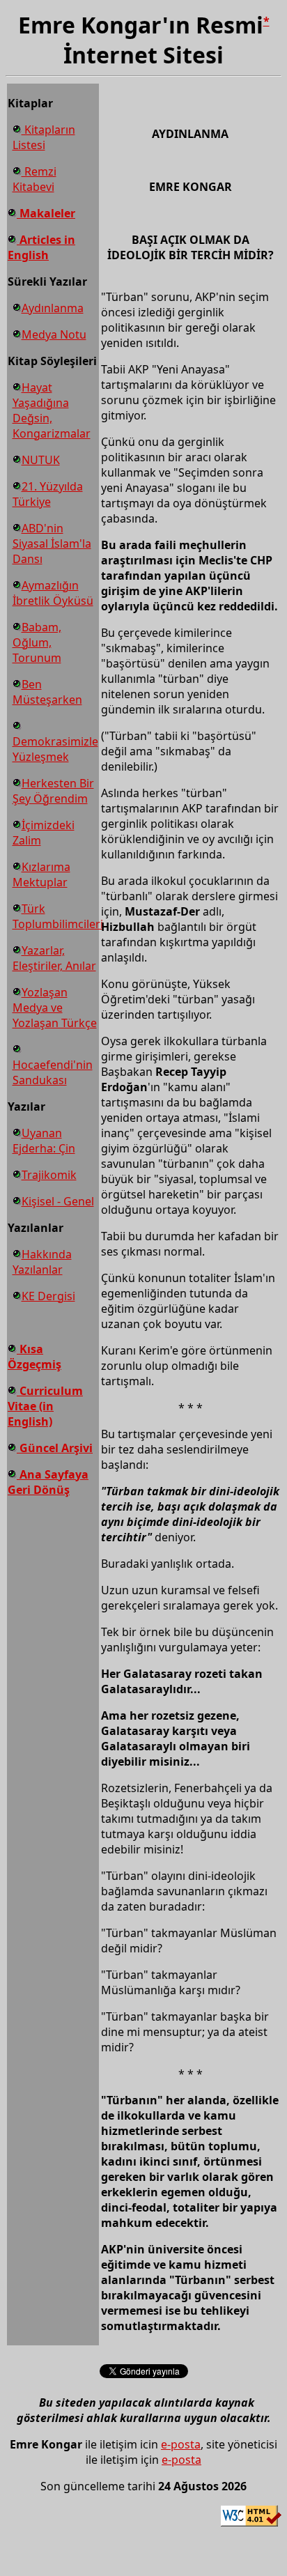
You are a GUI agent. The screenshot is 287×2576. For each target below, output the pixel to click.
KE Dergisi (48, 1296)
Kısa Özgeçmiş (34, 1357)
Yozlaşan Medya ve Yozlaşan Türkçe (55, 1008)
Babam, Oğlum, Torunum (37, 642)
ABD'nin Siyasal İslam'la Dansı (52, 543)
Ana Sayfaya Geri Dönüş (48, 1482)
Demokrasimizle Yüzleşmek (55, 749)
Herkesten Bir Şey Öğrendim (53, 791)
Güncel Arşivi (55, 1448)
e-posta (181, 2444)
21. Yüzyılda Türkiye (48, 494)
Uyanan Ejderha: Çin (44, 1141)
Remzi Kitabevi (34, 179)
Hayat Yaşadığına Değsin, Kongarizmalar (52, 410)
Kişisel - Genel (58, 1201)
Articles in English (41, 247)
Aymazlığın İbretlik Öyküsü (53, 593)
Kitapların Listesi (44, 137)
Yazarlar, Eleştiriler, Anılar (54, 958)
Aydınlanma (53, 308)
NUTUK (41, 460)
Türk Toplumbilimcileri (58, 916)
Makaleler (46, 213)
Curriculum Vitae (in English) (45, 1406)
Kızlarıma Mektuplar (41, 874)
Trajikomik (49, 1175)
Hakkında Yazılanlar (42, 1262)
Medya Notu (54, 334)
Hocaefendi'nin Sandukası (53, 1072)
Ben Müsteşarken (47, 692)
